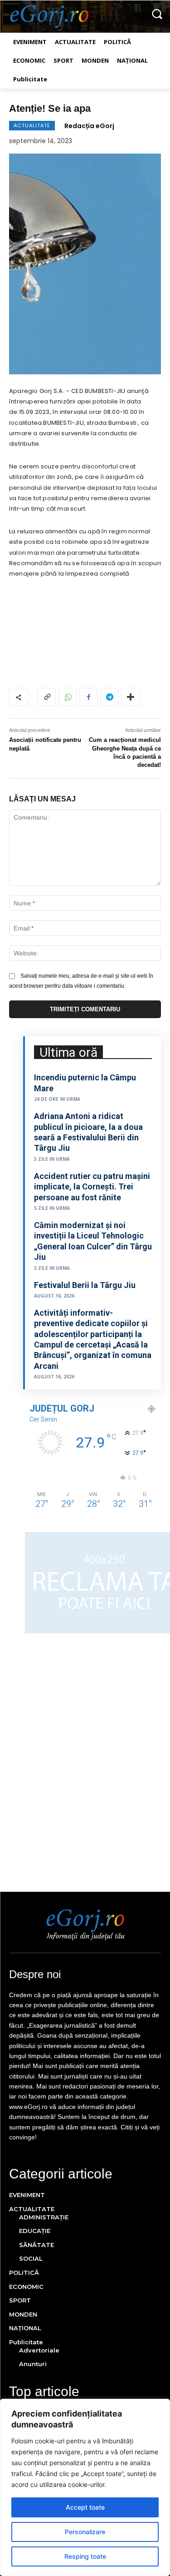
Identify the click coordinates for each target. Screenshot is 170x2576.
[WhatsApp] (68, 697)
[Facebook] (88, 697)
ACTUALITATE (32, 125)
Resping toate (85, 2556)
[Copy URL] (47, 697)
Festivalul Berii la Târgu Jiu (85, 1285)
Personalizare (85, 2532)
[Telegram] (109, 697)
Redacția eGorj (89, 126)
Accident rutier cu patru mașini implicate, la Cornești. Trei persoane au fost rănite (92, 1187)
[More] (131, 697)
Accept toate (85, 2507)
